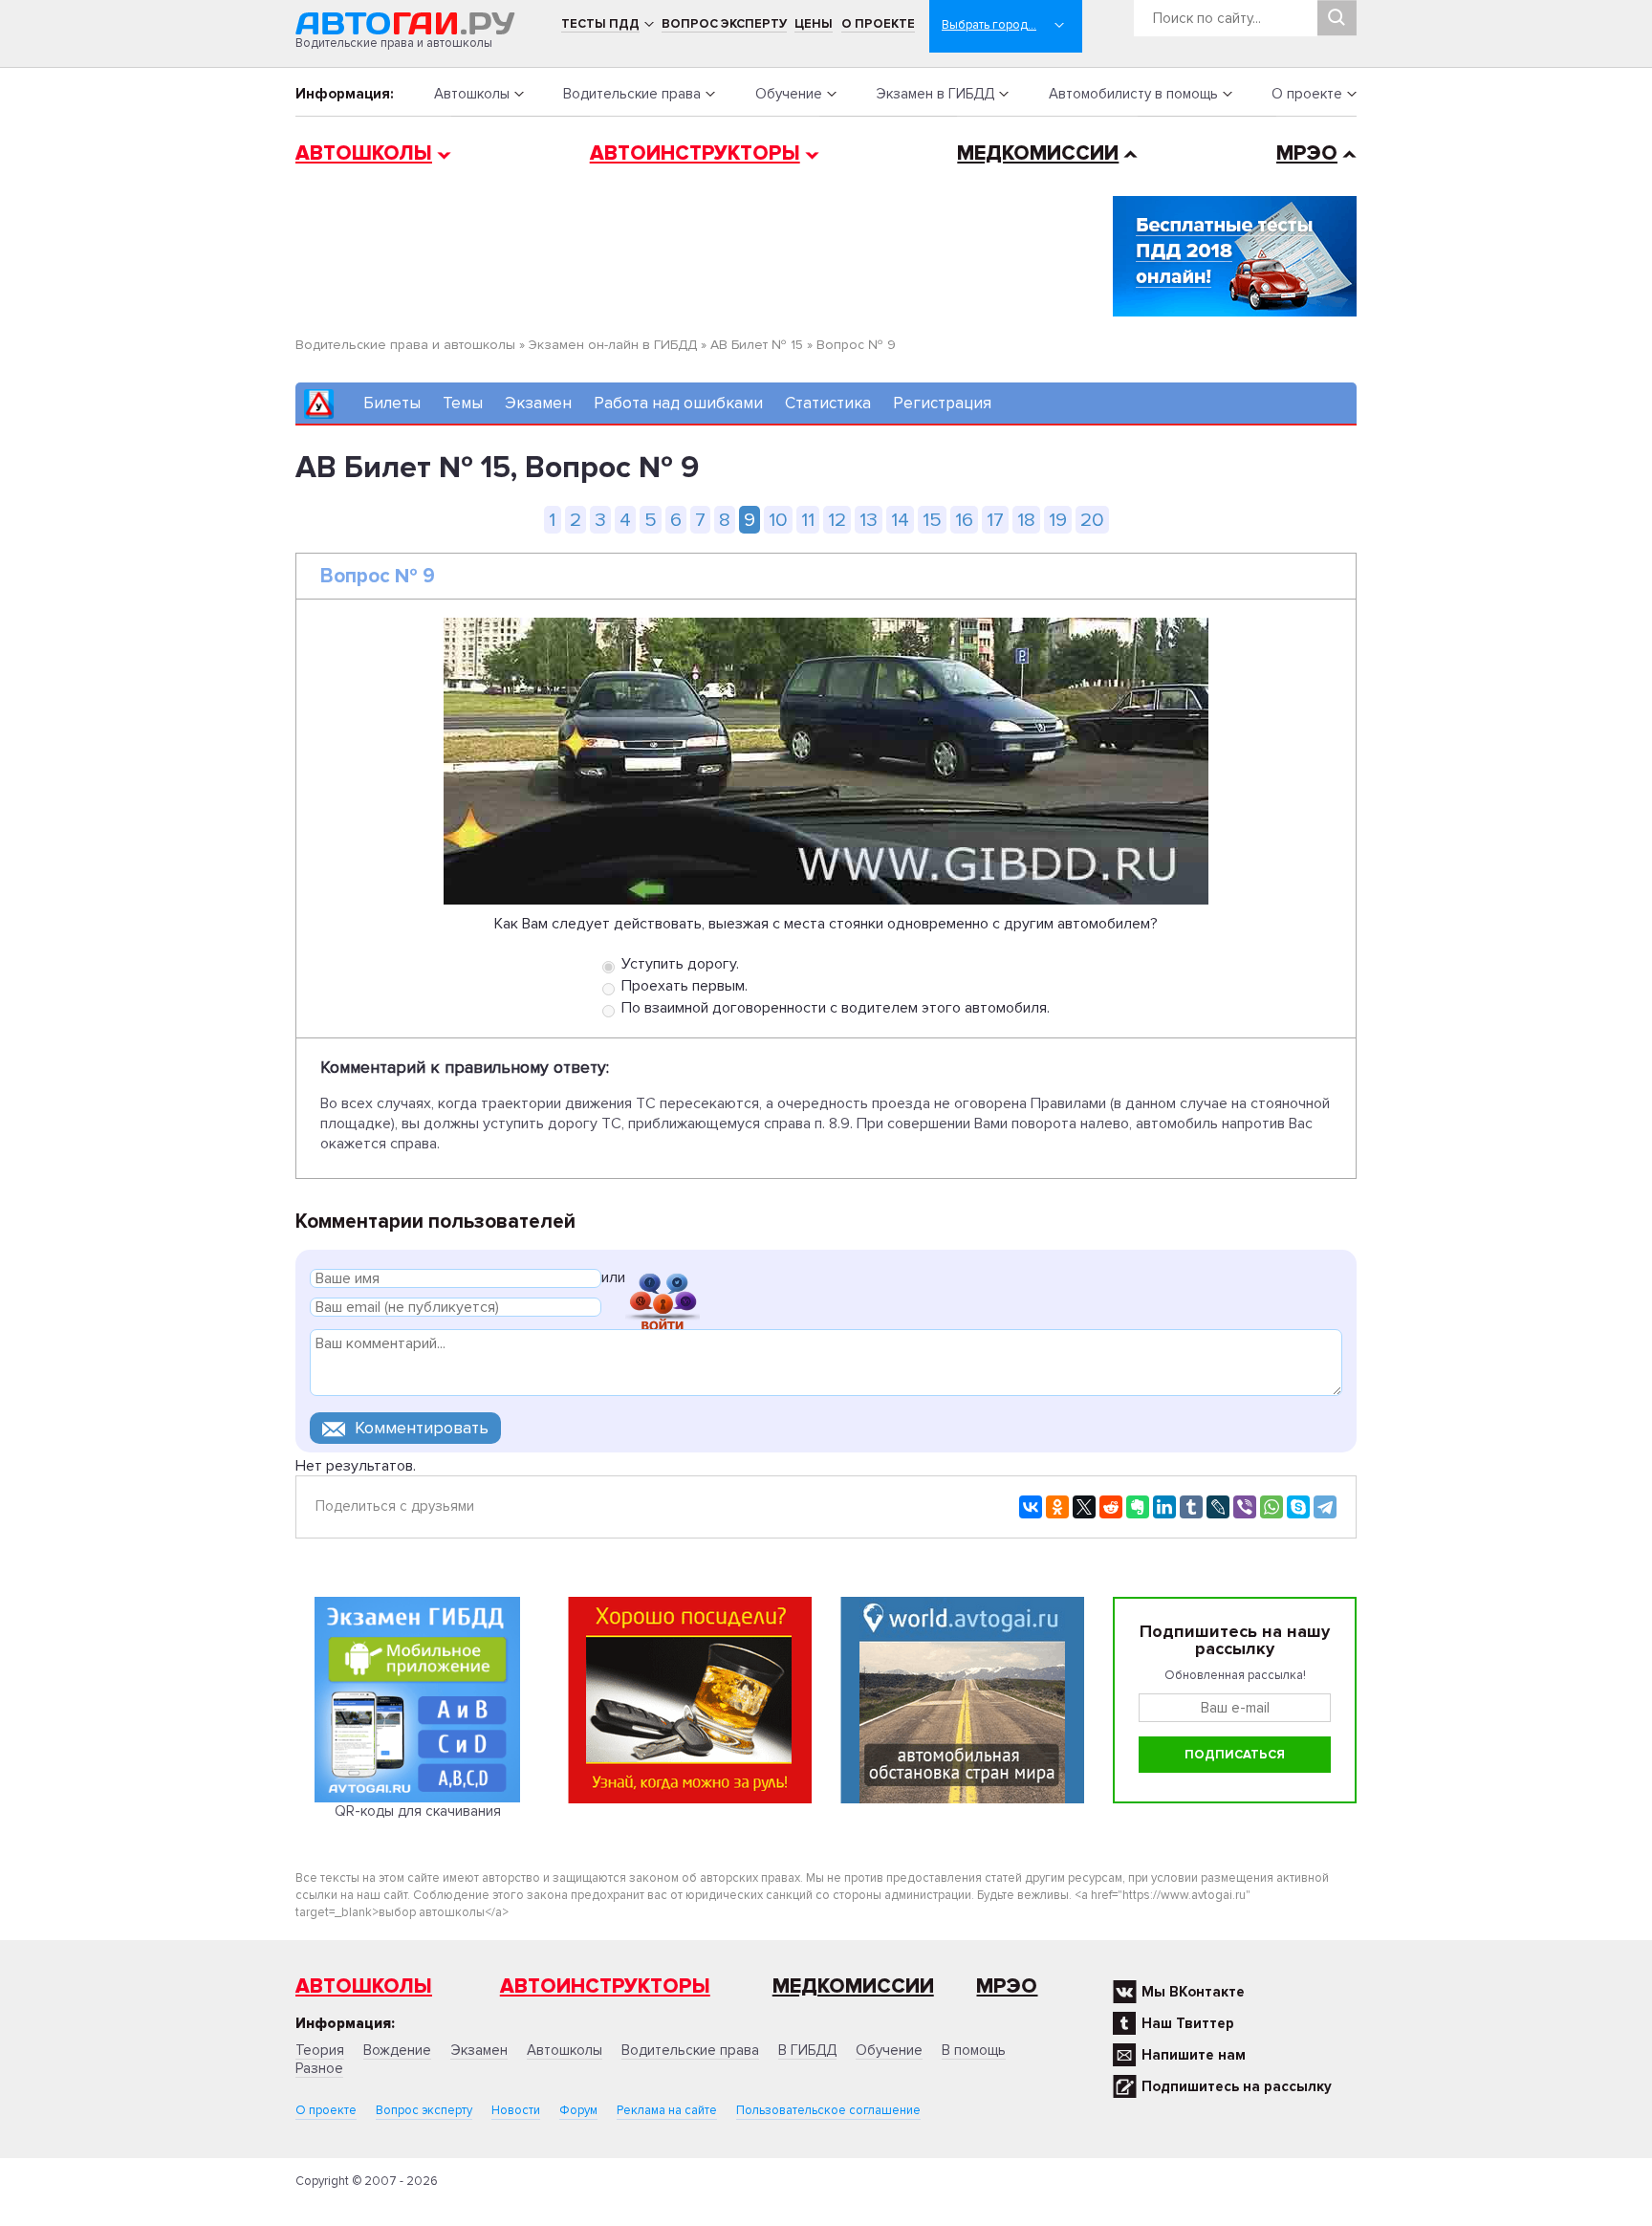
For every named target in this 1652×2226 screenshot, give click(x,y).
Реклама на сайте (667, 2110)
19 (1058, 520)
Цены (814, 24)
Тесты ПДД (600, 24)
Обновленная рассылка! (1235, 1675)
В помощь (974, 2050)
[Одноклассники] (1057, 1507)
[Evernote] (1138, 1507)
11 (808, 520)
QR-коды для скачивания (418, 1811)
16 (964, 520)
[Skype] (1298, 1507)
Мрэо (1007, 1986)
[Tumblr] (1191, 1507)
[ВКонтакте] (1031, 1507)
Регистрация (942, 403)
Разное (319, 2068)
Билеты (392, 403)
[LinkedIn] (1164, 1507)
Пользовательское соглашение (828, 2110)
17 (995, 520)
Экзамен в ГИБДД (935, 94)
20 (1092, 520)
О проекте (878, 24)
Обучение (789, 94)
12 (837, 520)
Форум (578, 2110)
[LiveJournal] (1218, 1507)
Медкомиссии (1038, 153)
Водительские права (632, 94)
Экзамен (538, 403)
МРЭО (1307, 153)
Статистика (828, 403)
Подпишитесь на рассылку (1237, 2086)
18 (1026, 520)
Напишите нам (1194, 2055)
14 (900, 520)
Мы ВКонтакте (1193, 1992)
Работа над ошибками (678, 403)
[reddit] (1111, 1507)
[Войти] (663, 1281)
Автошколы (472, 94)
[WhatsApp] (1272, 1507)
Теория (320, 2050)
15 (932, 520)
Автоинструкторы (695, 153)
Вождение (397, 2050)
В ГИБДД (807, 2050)
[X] (1084, 1507)
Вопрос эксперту (724, 24)
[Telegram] (1325, 1507)
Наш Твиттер (1188, 2023)
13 (869, 520)
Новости (516, 2110)
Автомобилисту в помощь (1133, 94)
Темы (463, 403)
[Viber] (1245, 1507)
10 (778, 520)
